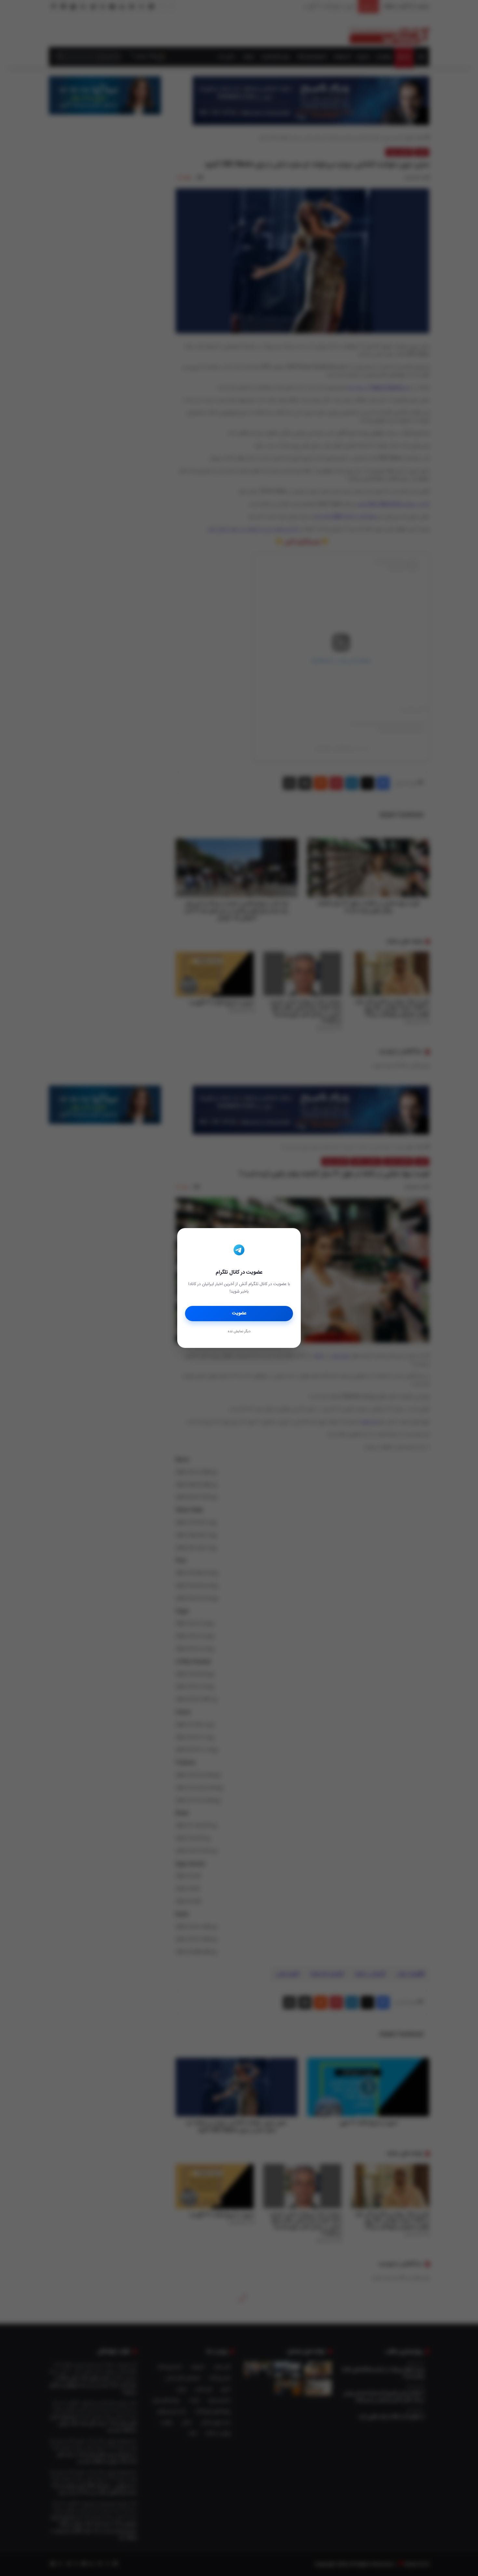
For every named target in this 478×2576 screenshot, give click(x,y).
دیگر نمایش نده (239, 1332)
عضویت (239, 1313)
